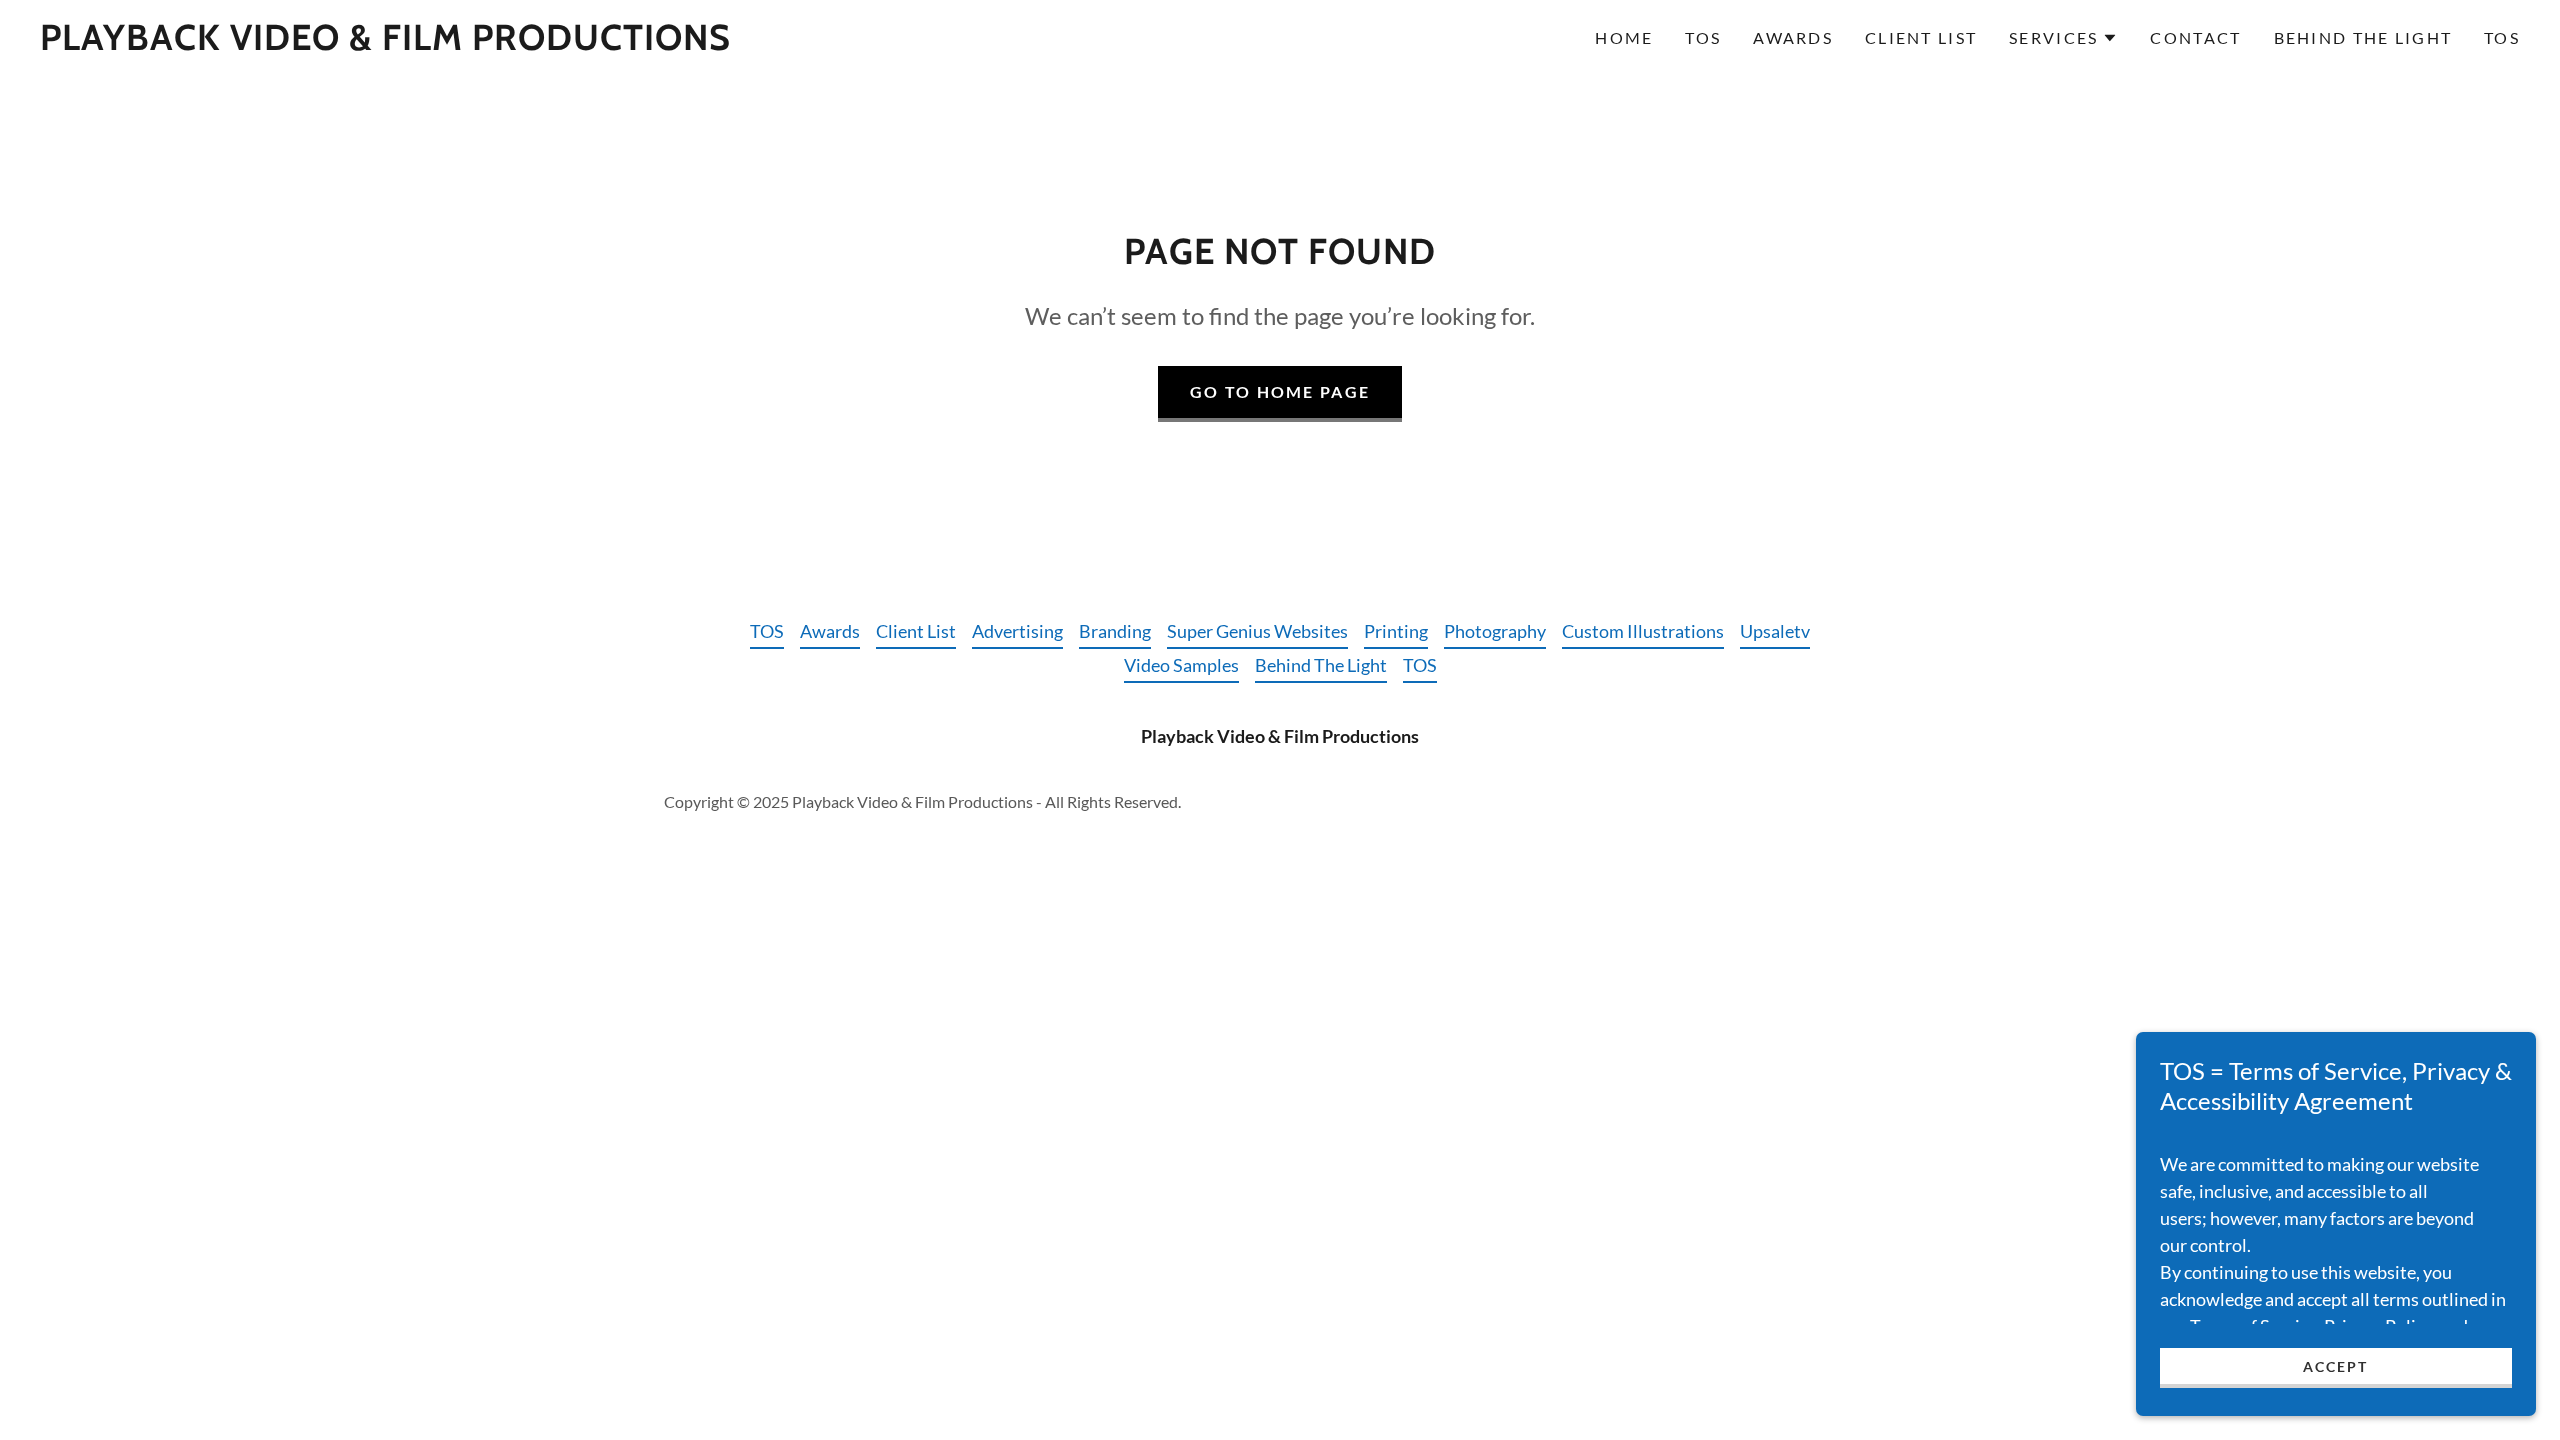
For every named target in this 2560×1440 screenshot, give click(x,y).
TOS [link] (1703, 37)
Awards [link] (1793, 37)
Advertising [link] (1017, 631)
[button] (2063, 38)
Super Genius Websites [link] (1257, 631)
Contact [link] (2195, 37)
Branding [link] (1115, 631)
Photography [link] (1495, 631)
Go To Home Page (1280, 391)
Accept (2335, 1366)
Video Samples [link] (1181, 665)
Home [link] (1624, 37)
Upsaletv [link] (1775, 631)
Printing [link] (1396, 631)
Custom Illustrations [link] (1643, 631)
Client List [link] (1921, 37)
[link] (385, 43)
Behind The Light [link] (2363, 37)
